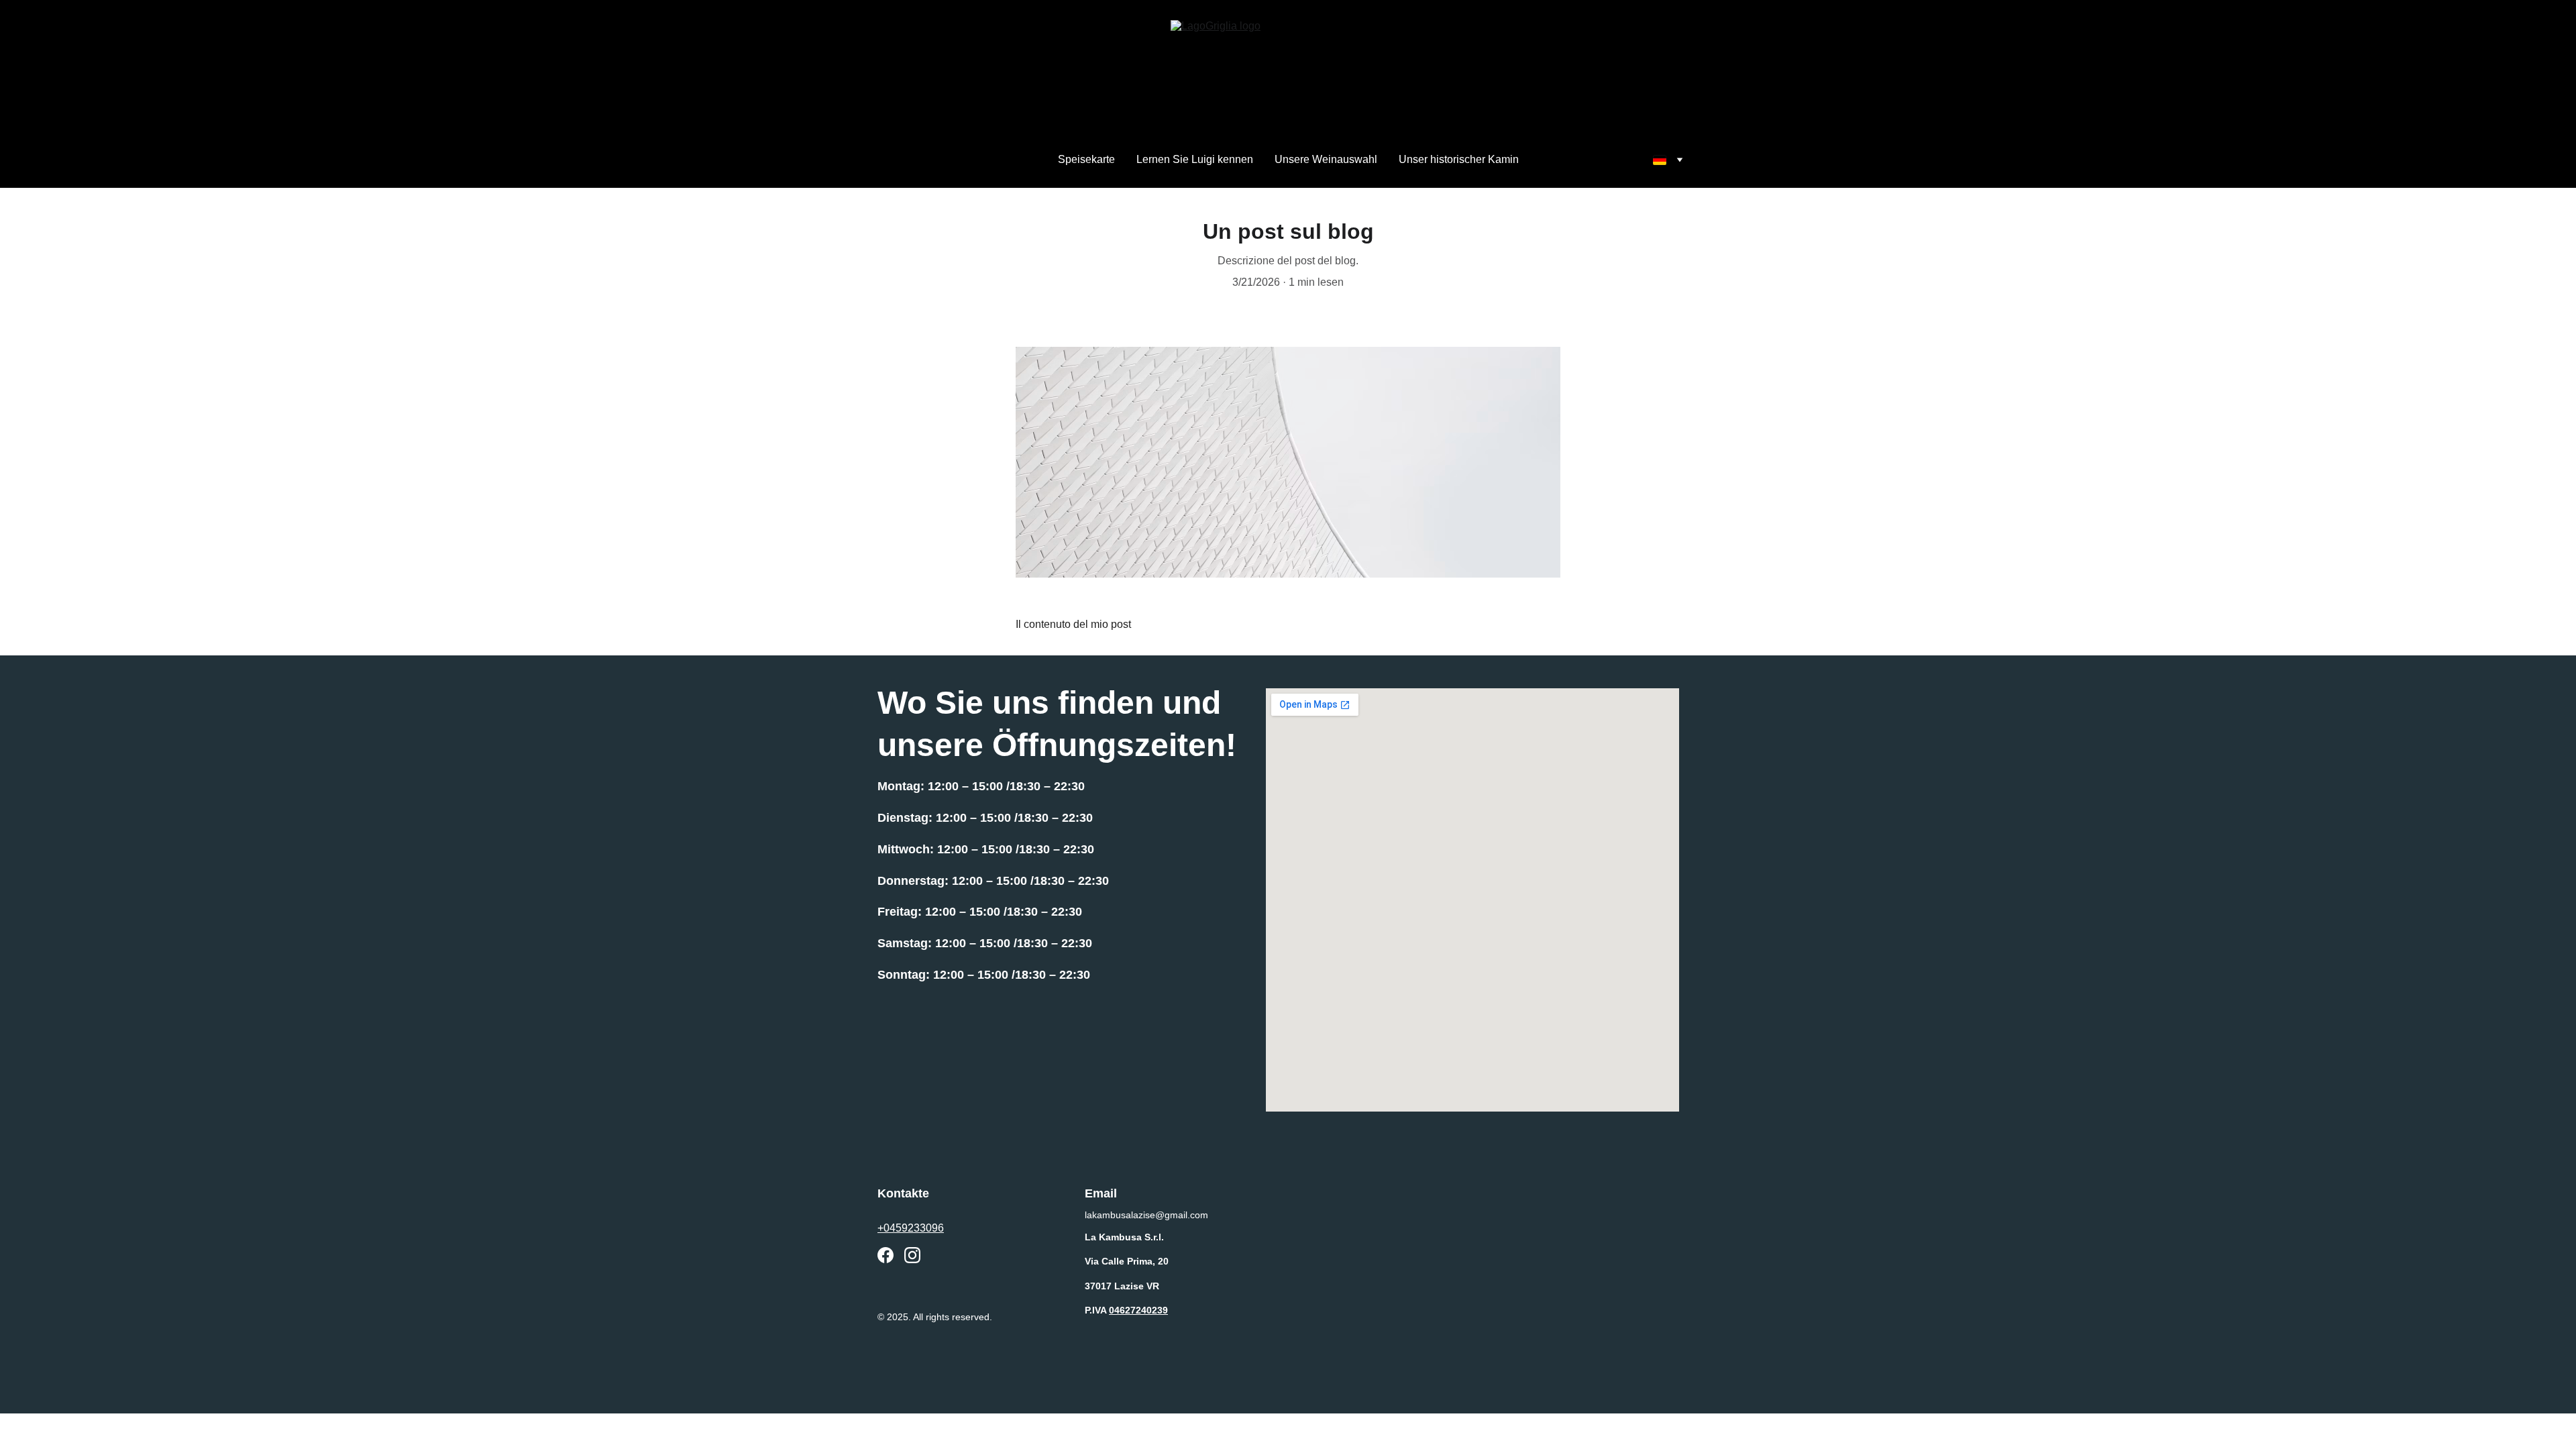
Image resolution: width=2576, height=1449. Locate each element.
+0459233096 (911, 1228)
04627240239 (1138, 1310)
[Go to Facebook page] (885, 1255)
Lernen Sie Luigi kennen (1195, 159)
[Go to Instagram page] (912, 1255)
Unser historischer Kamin (1459, 159)
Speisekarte (1086, 159)
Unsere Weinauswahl (1326, 159)
